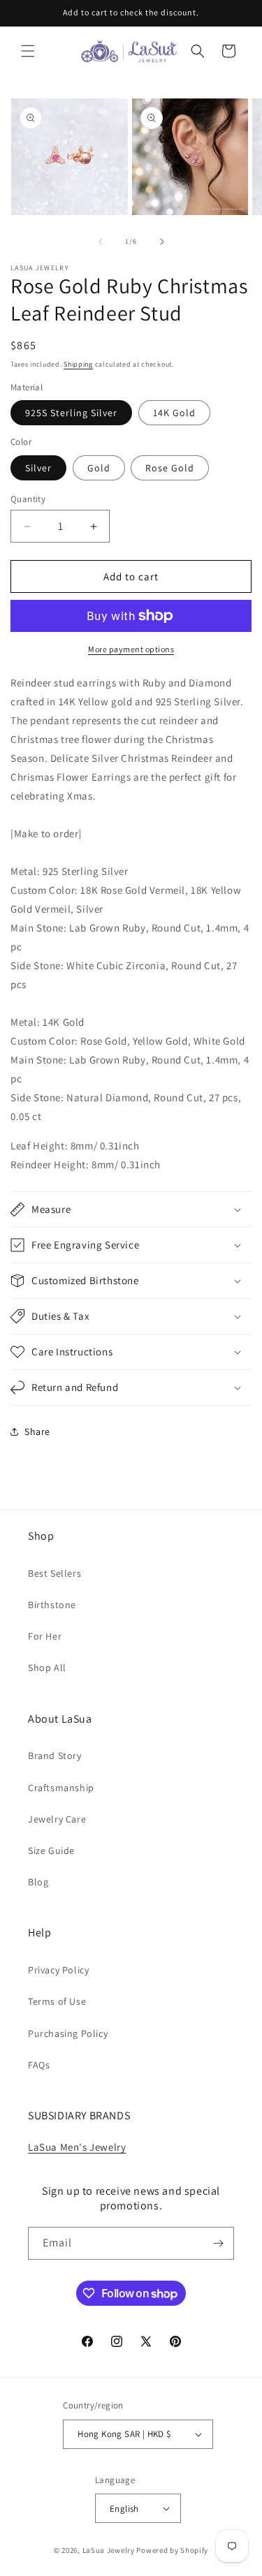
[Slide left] (101, 242)
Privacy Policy (58, 1970)
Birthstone (52, 1605)
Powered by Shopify (172, 2550)
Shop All (47, 1668)
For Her (45, 1636)
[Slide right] (162, 242)
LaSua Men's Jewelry (77, 2147)
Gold (99, 468)
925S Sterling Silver (71, 413)
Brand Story (55, 1756)
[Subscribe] (218, 2243)
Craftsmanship (61, 1788)
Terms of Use (57, 2001)
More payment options (131, 649)
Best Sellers (54, 1573)
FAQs (39, 2065)
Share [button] (37, 1431)
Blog (38, 1882)
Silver (38, 468)
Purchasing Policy (68, 2033)
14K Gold (174, 413)
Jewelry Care (57, 1819)
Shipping (78, 364)
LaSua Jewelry (109, 2550)
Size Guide (51, 1850)
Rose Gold (170, 468)
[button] (28, 51)
